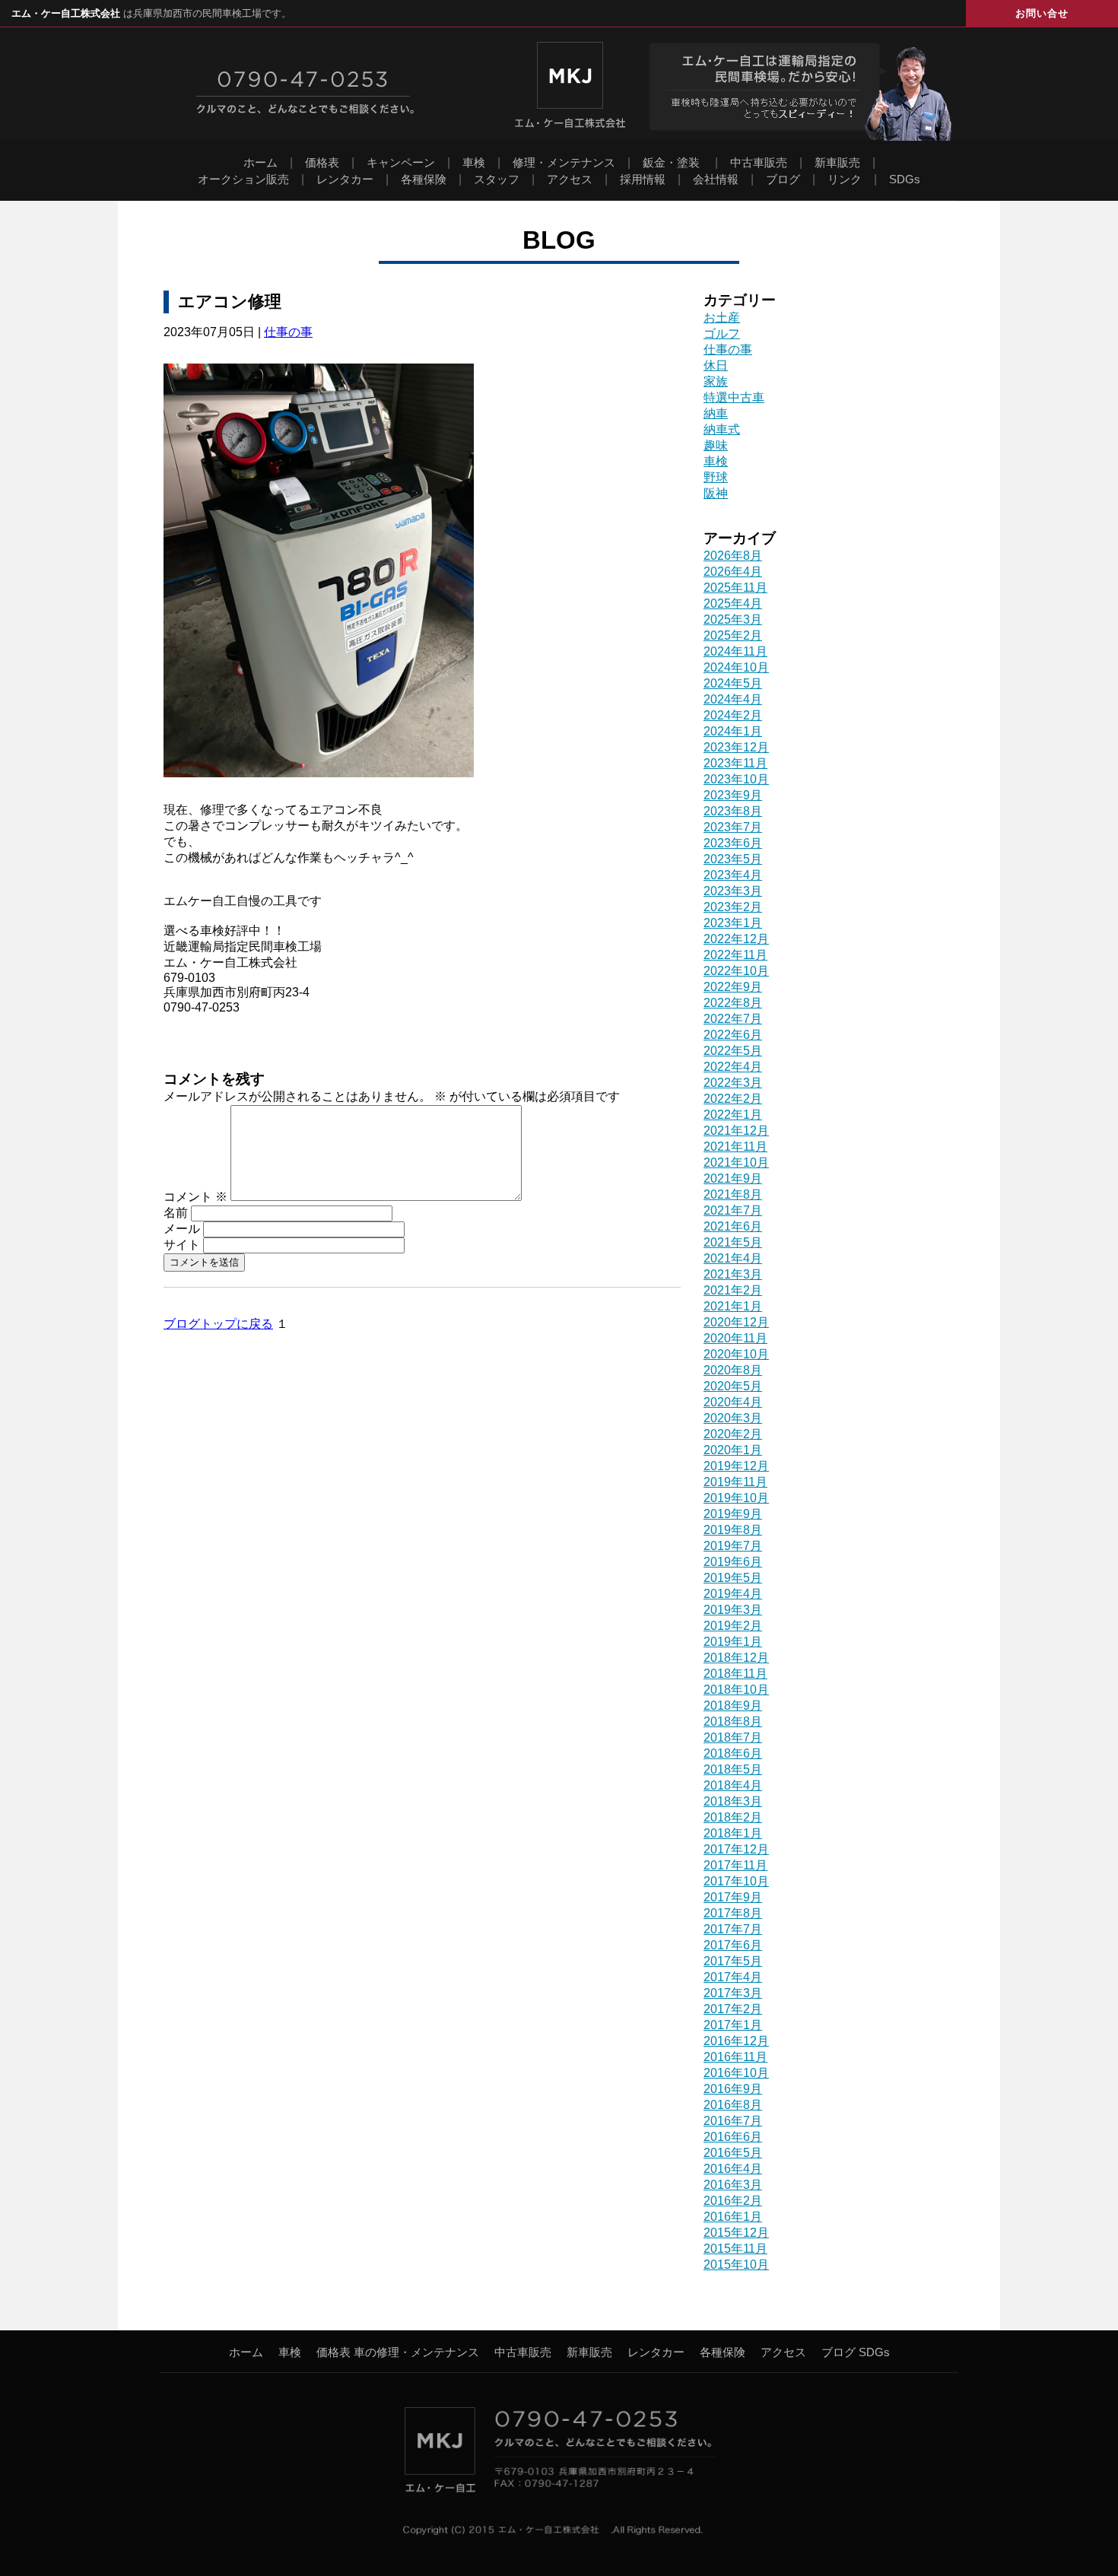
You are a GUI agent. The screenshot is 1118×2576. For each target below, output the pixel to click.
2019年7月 (733, 1546)
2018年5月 (733, 1769)
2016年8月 (733, 2105)
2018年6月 (733, 1753)
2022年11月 (735, 955)
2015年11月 (735, 2249)
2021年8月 (733, 1194)
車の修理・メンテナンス (416, 2352)
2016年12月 (736, 2041)
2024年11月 (735, 651)
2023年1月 (733, 923)
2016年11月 (735, 2057)
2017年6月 (733, 1945)
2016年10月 (736, 2073)
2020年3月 (733, 1418)
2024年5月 (733, 683)
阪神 (716, 493)
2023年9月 (733, 795)
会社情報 (716, 179)
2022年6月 (733, 1035)
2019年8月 (733, 1530)
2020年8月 (733, 1370)
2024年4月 (733, 699)
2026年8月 (733, 556)
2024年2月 (733, 715)
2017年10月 (736, 1881)
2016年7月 (733, 2121)
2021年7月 (733, 1210)
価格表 (322, 162)
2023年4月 (733, 875)
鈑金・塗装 (671, 162)
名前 (176, 1213)
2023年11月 (735, 763)
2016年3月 (733, 2185)
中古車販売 (759, 162)
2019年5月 (733, 1578)
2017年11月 (735, 1865)
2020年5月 (733, 1386)
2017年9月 (733, 1897)
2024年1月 (733, 731)
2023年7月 (733, 827)
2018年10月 (736, 1690)
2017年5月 (733, 1961)
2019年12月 (736, 1466)
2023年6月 (733, 843)
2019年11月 (735, 1482)
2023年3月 (733, 891)
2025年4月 (733, 604)
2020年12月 (736, 1322)
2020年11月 (735, 1338)
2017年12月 (736, 1849)
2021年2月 (733, 1290)
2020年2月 (733, 1434)
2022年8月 (733, 1003)
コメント (195, 1197)
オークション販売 (243, 179)
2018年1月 (733, 1833)
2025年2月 (733, 635)
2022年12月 (736, 939)
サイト (182, 1245)
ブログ (783, 179)
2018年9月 (733, 1706)
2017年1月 (733, 2025)
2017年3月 (733, 1993)
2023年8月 (733, 811)
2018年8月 (733, 1722)
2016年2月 (733, 2201)
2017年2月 (733, 2009)
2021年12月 (736, 1131)
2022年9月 (733, 987)
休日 (716, 365)
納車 (716, 413)
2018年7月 (733, 1737)
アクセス (570, 179)
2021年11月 (735, 1147)
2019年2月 (733, 1626)
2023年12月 (736, 747)
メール (182, 1229)
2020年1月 (733, 1450)
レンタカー (345, 179)
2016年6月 (733, 2137)
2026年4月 (733, 572)
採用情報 (643, 179)
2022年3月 (733, 1083)
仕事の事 (288, 332)
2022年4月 (733, 1067)
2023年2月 (733, 907)
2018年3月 (733, 1801)
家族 (716, 381)
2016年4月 (733, 2169)
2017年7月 (733, 1929)
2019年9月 (733, 1514)
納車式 (722, 429)
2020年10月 (736, 1354)
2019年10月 (736, 1498)
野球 (716, 477)
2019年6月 (733, 1562)
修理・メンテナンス (564, 162)
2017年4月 (733, 1977)
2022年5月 (733, 1051)
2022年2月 (733, 1099)
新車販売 (837, 162)
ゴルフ (722, 334)
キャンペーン (401, 162)
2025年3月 (733, 619)
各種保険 (424, 179)
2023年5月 (733, 859)
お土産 (722, 318)
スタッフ (497, 179)
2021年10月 (736, 1163)
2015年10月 (736, 2265)
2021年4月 (733, 1258)
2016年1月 (733, 2217)
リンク (845, 179)
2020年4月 (733, 1402)
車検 (474, 162)
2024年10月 (736, 667)
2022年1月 (733, 1115)
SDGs (905, 179)
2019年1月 (733, 1642)
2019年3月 (733, 1610)
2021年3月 (733, 1274)
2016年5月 (733, 2153)
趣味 (716, 445)
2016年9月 (733, 2089)
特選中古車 (734, 397)
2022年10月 (736, 971)
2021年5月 (733, 1242)
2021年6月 (733, 1226)
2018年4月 (733, 1785)
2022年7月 (733, 1019)
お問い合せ (1042, 13)
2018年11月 (735, 1674)
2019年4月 (733, 1594)
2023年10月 (736, 779)
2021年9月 (733, 1178)
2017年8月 (733, 1913)
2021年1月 (733, 1306)
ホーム (260, 162)
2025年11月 (735, 588)
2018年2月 (733, 1817)
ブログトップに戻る (218, 1324)
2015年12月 (736, 2233)
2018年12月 (736, 1658)
